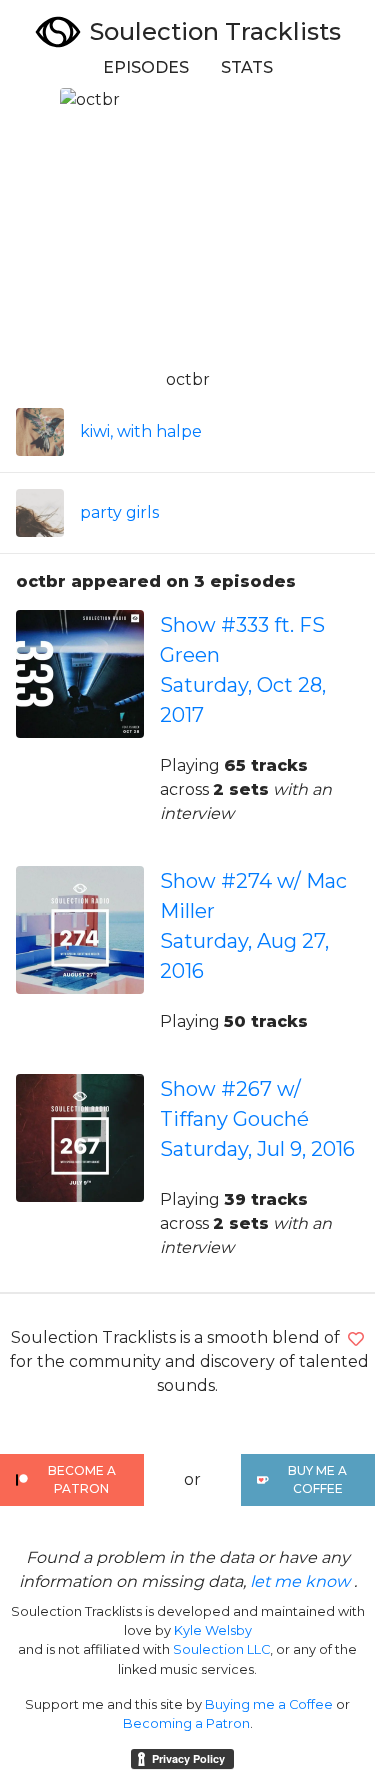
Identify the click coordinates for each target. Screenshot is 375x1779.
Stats (247, 67)
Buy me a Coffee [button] (317, 1479)
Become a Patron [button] (82, 1479)
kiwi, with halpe (141, 431)
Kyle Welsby (213, 1630)
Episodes (146, 67)
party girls (119, 512)
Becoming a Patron (186, 1723)
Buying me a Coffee (269, 1704)
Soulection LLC (221, 1649)
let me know (300, 1581)
